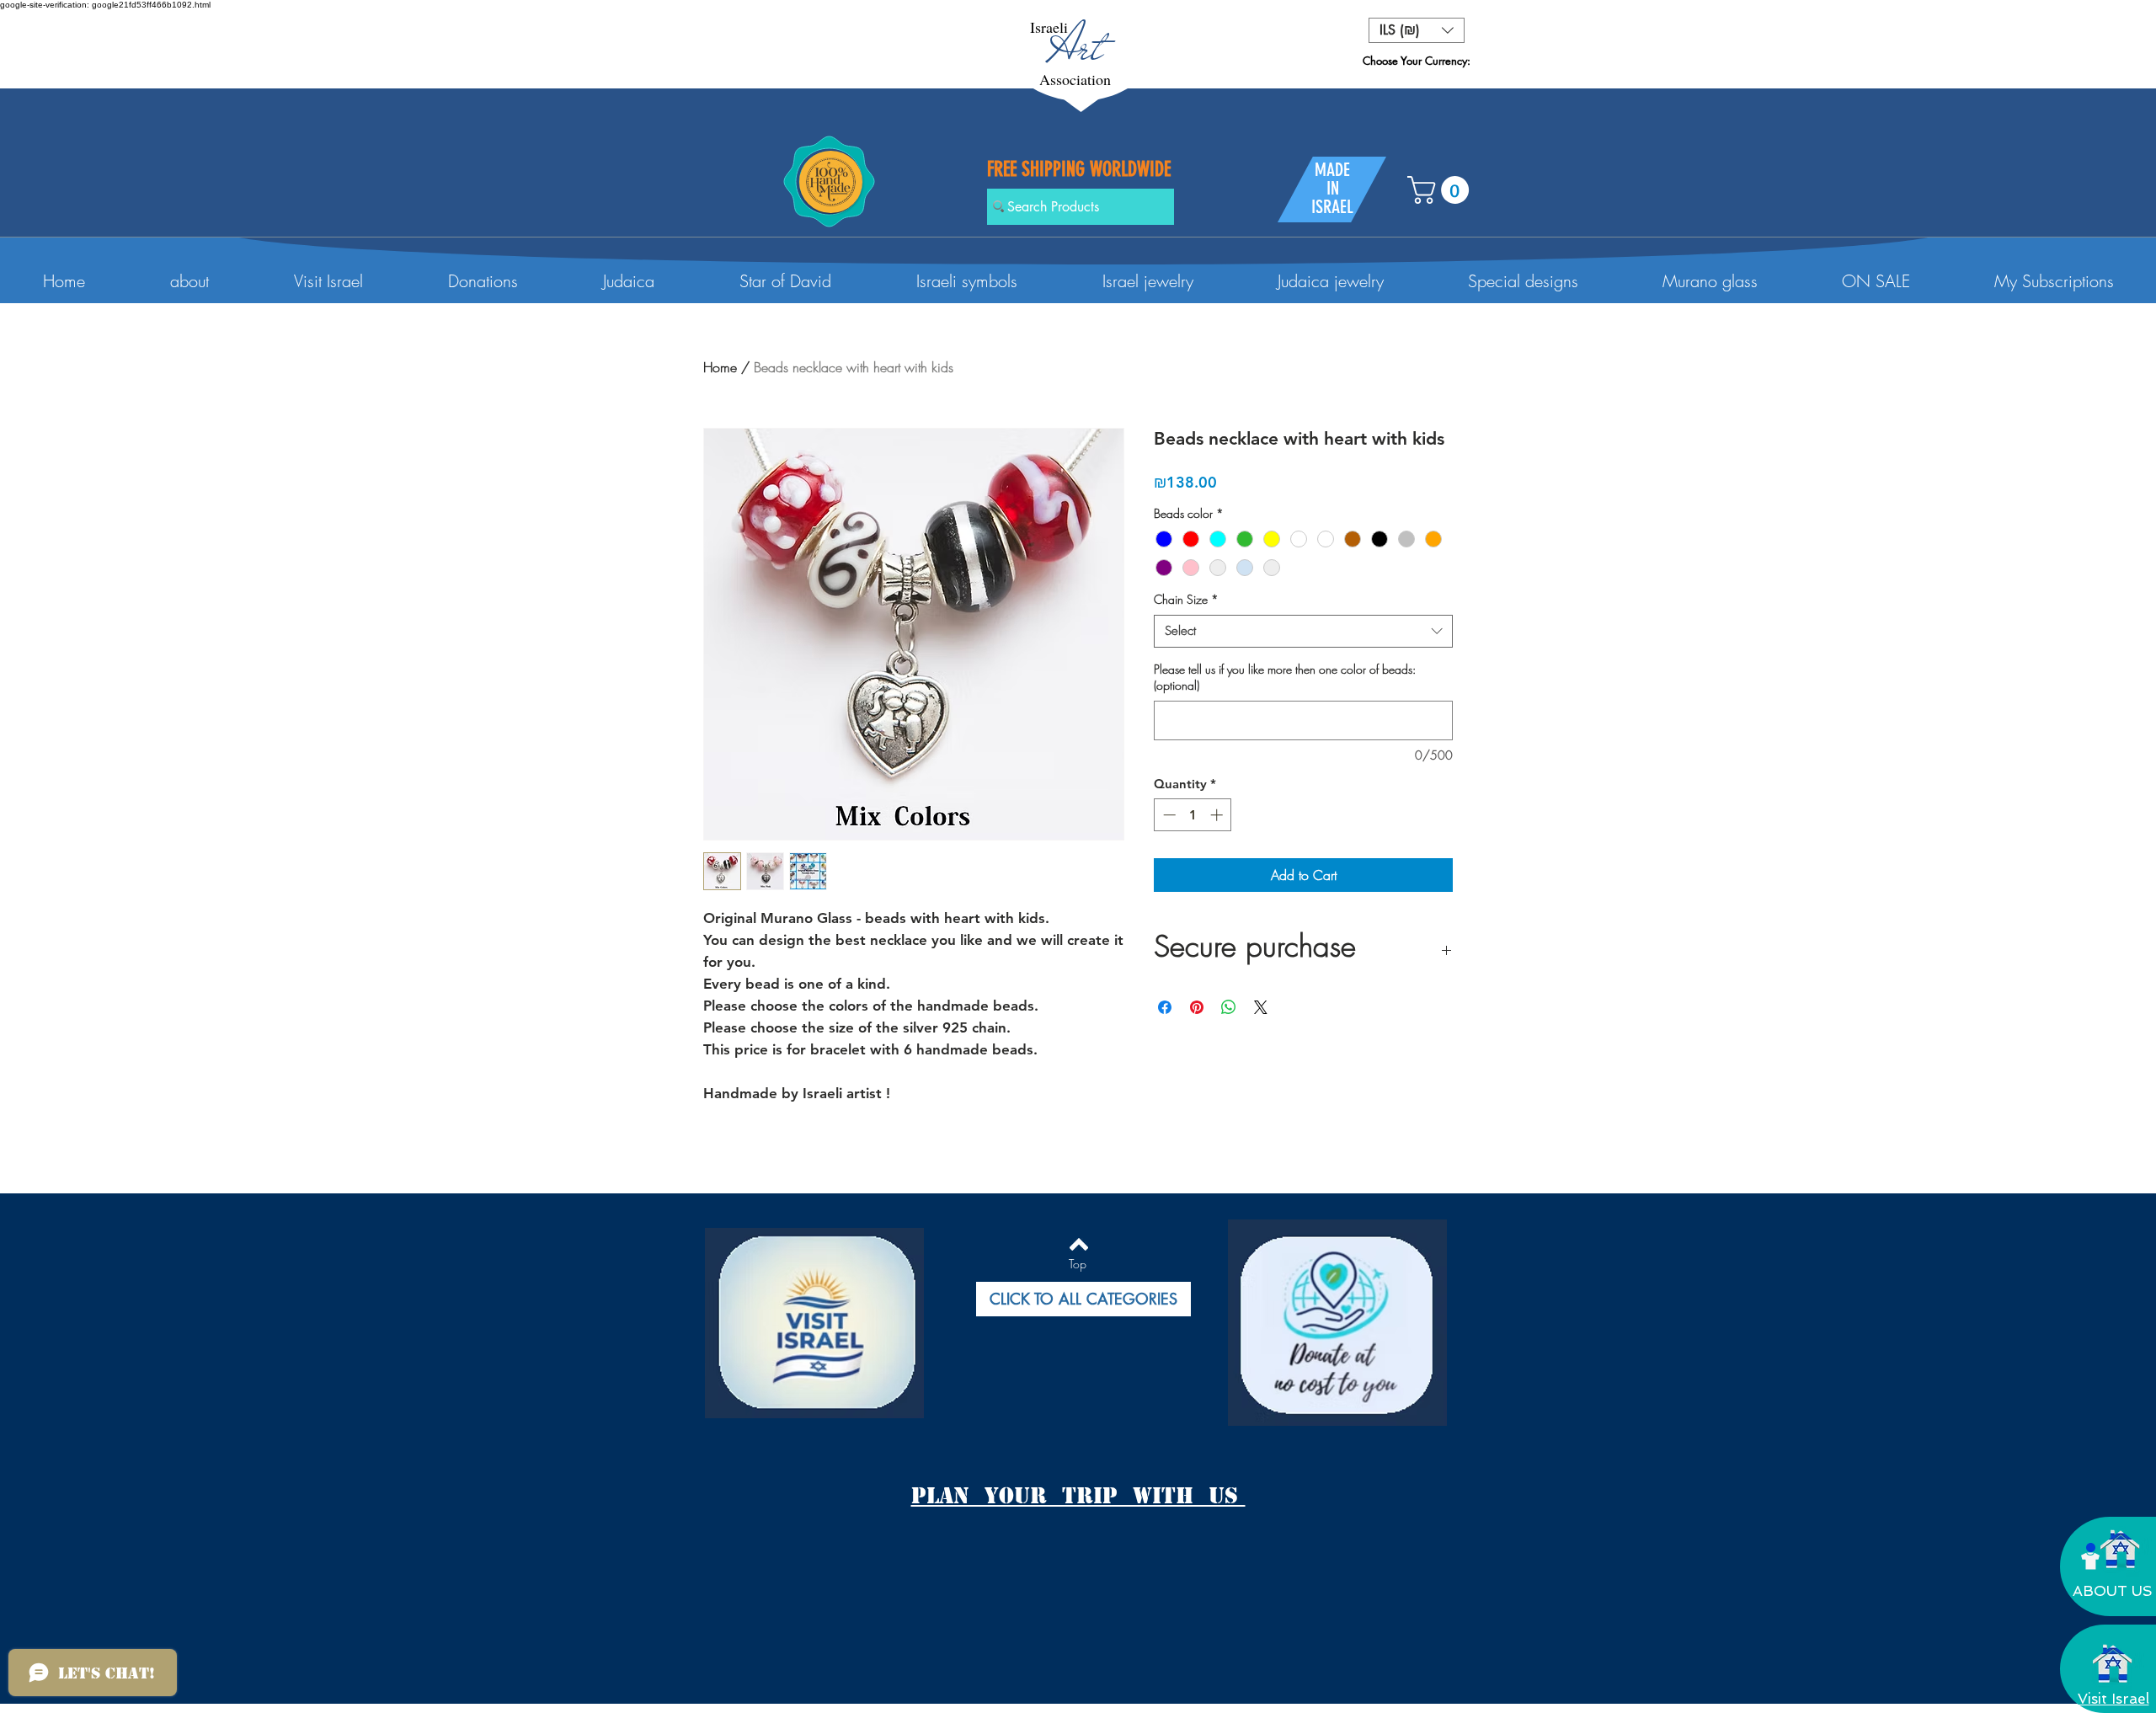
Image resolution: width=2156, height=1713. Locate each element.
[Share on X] (1261, 1007)
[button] (1417, 30)
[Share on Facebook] (1165, 1007)
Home (720, 367)
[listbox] (1417, 30)
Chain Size (1186, 599)
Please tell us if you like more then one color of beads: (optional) (1285, 678)
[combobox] (1303, 631)
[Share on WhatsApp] (1229, 1007)
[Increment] (1218, 815)
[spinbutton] (1193, 815)
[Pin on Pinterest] (1197, 1007)
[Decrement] (1168, 815)
